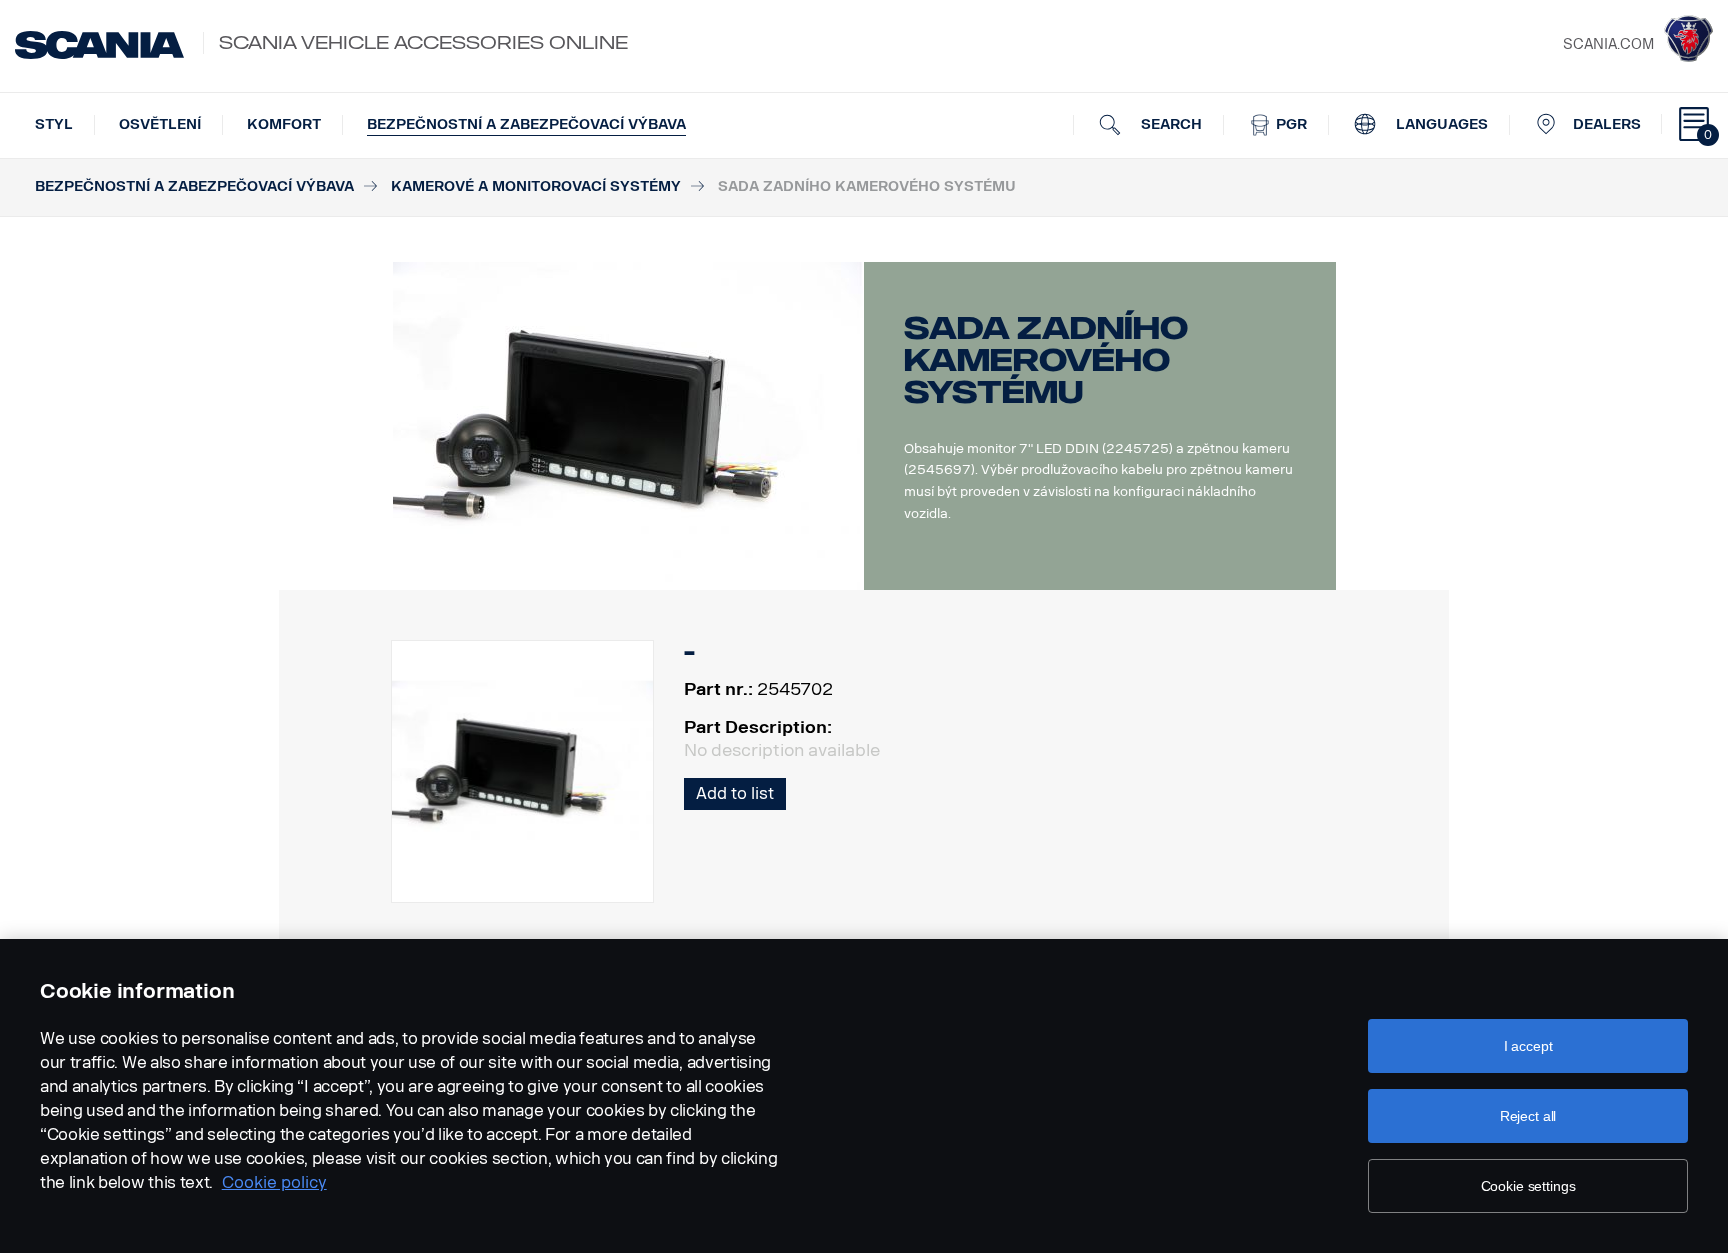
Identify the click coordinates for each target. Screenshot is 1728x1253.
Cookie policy (274, 1182)
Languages (1440, 124)
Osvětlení (160, 124)
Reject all (1528, 1116)
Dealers (1607, 124)
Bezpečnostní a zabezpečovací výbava (526, 124)
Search (1169, 124)
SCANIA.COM (1608, 44)
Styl (54, 124)
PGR (1289, 124)
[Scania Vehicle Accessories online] (99, 45)
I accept (1528, 1046)
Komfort (284, 124)
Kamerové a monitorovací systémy (536, 186)
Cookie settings (1528, 1186)
